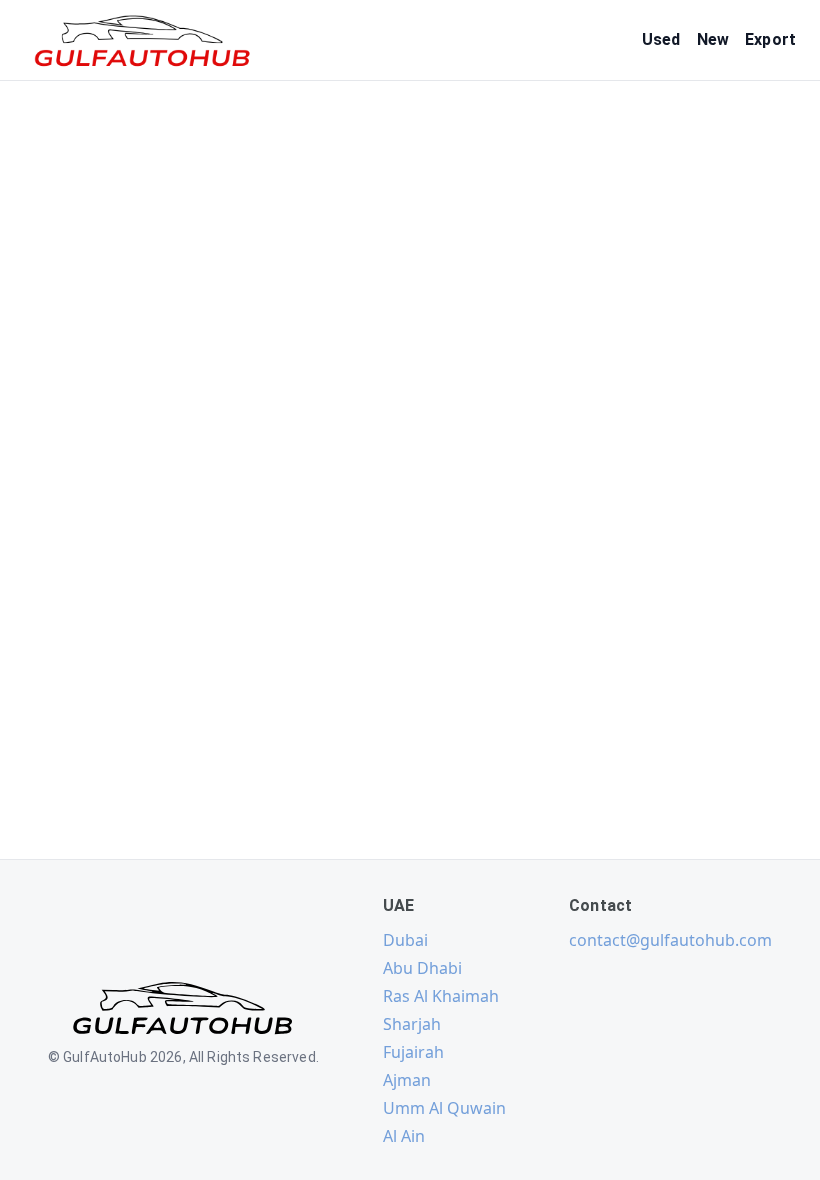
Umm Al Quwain (444, 1108)
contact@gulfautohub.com (670, 940)
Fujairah (413, 1052)
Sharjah (412, 1024)
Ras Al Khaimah (441, 996)
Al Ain (404, 1136)
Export (770, 39)
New (713, 39)
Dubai (405, 940)
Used (661, 39)
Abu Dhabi (422, 968)
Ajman (407, 1080)
